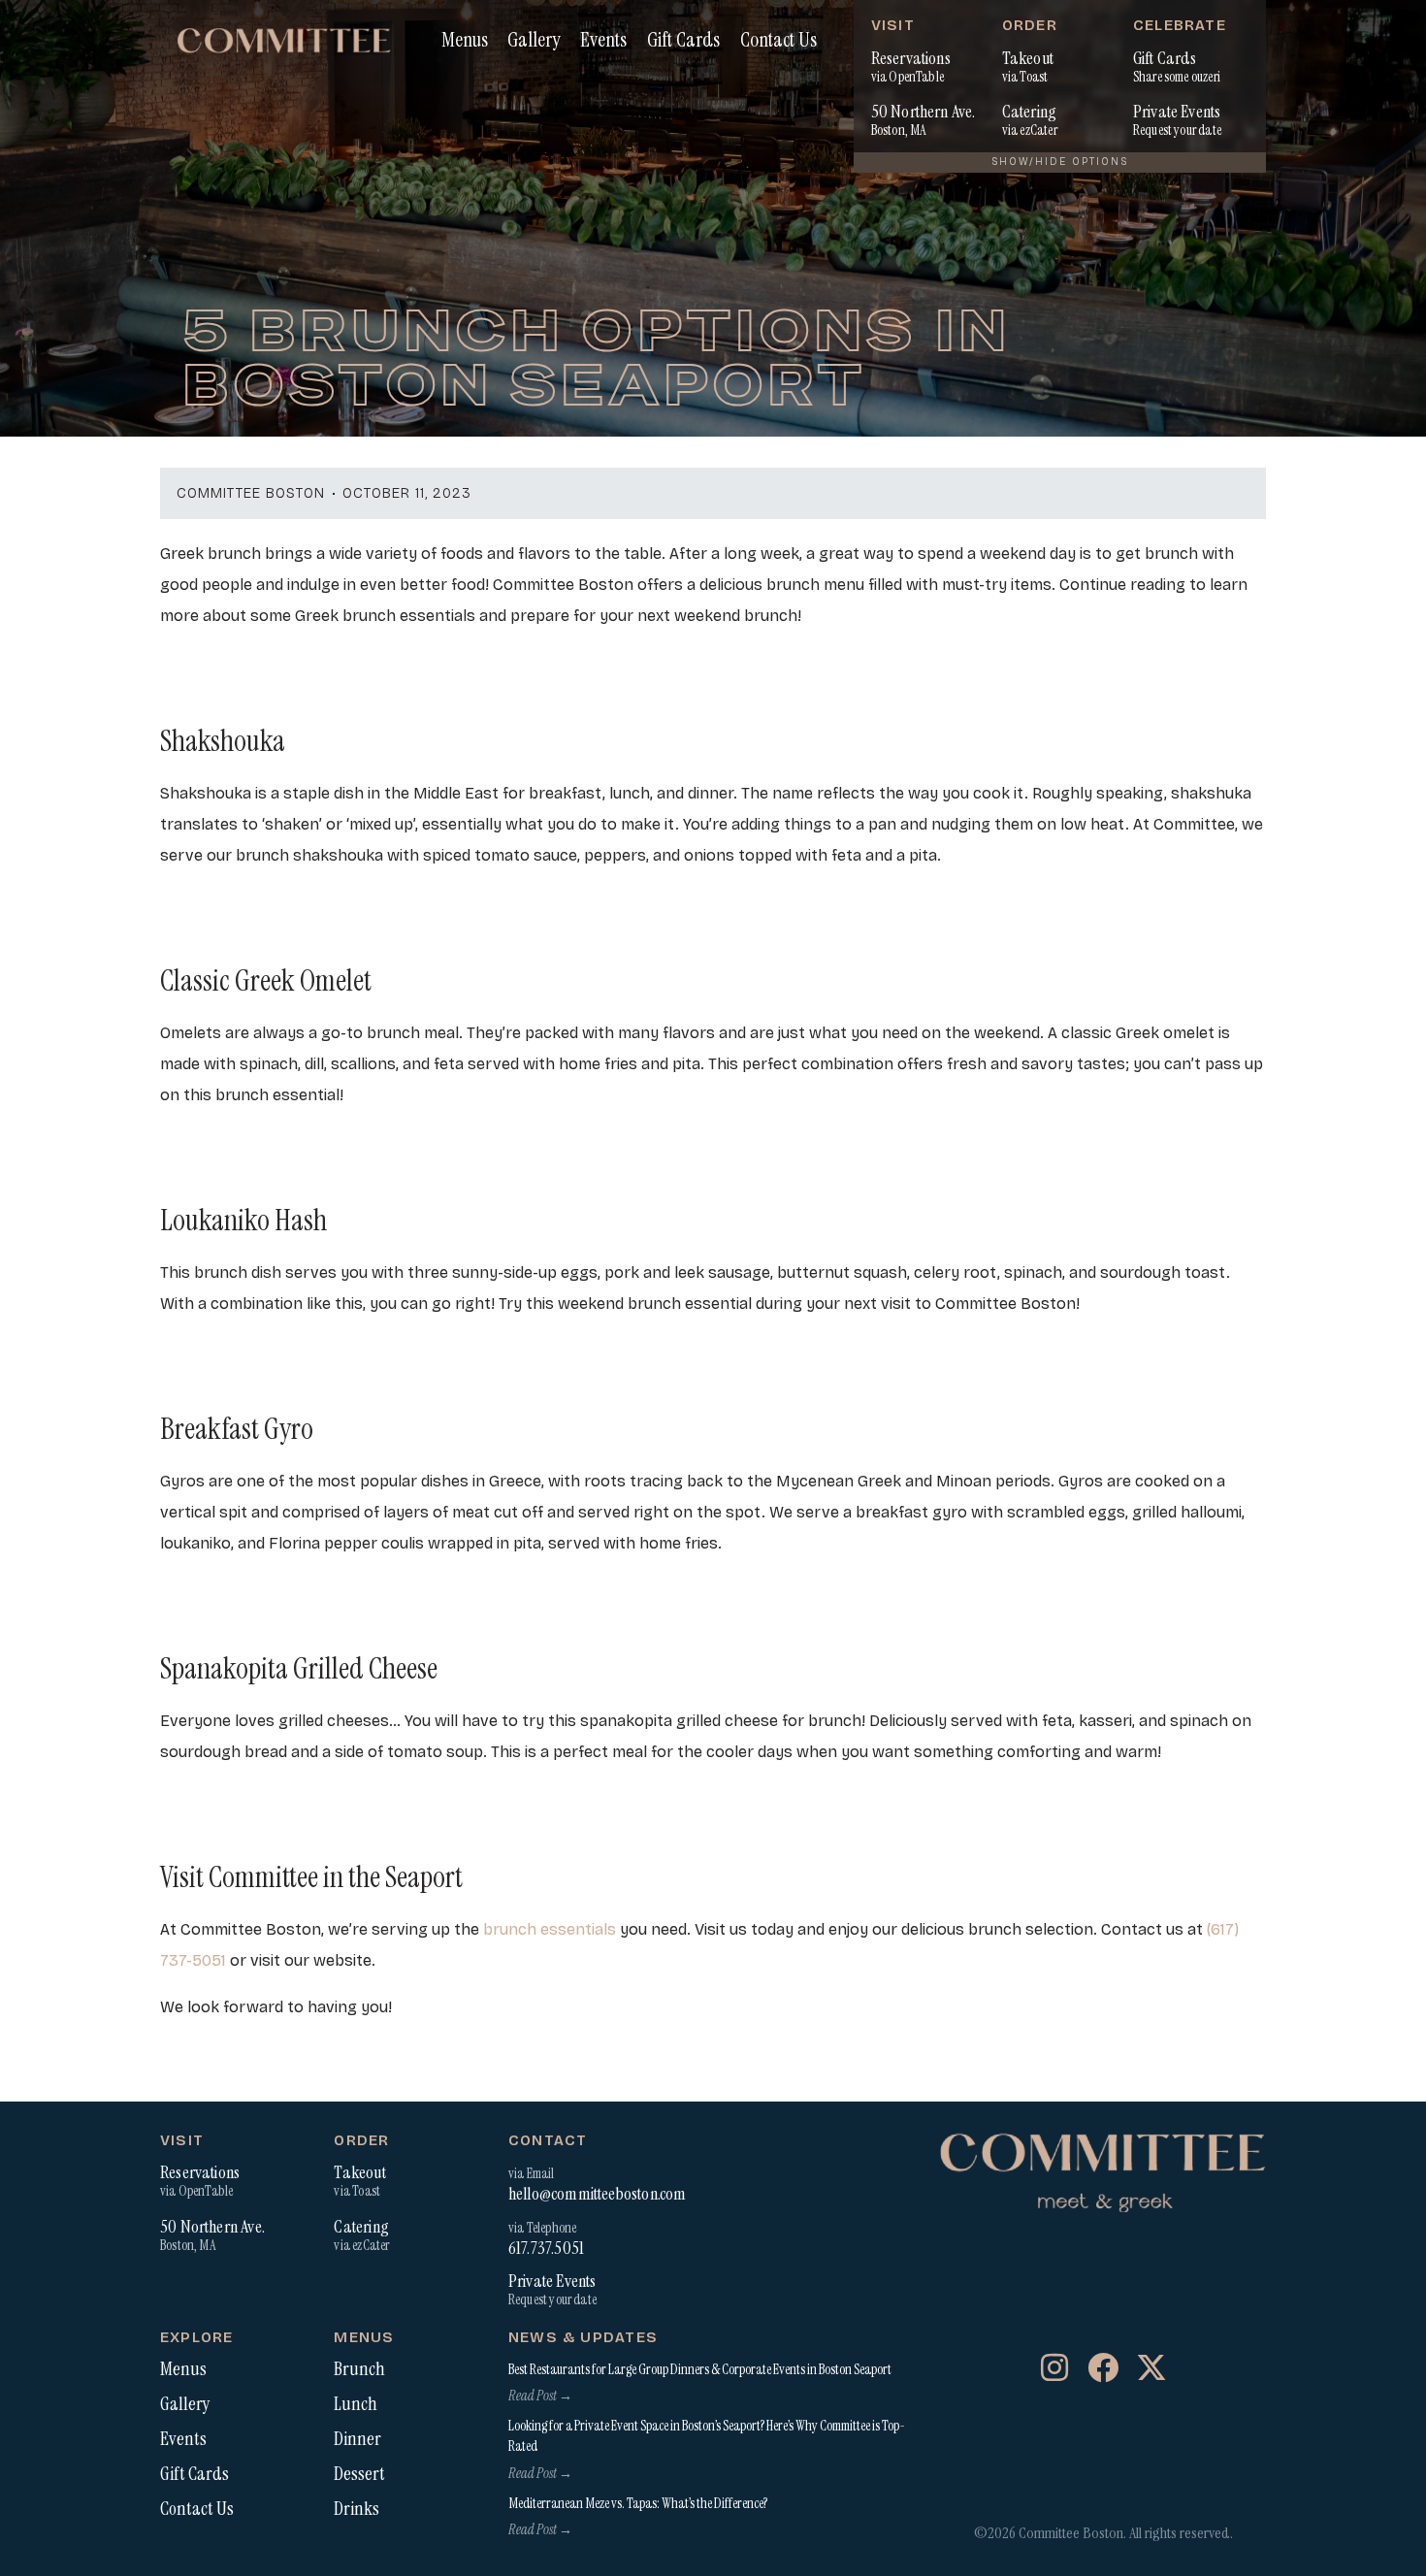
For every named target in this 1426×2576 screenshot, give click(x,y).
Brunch (359, 2369)
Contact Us (778, 39)
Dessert (359, 2474)
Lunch (356, 2404)
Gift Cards (683, 39)
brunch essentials (548, 1929)
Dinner (357, 2439)
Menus (465, 39)
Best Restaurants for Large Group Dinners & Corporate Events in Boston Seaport (700, 2369)
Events (603, 39)
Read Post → (540, 2396)
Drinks (356, 2509)
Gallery (534, 39)
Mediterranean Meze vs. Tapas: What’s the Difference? (638, 2503)
